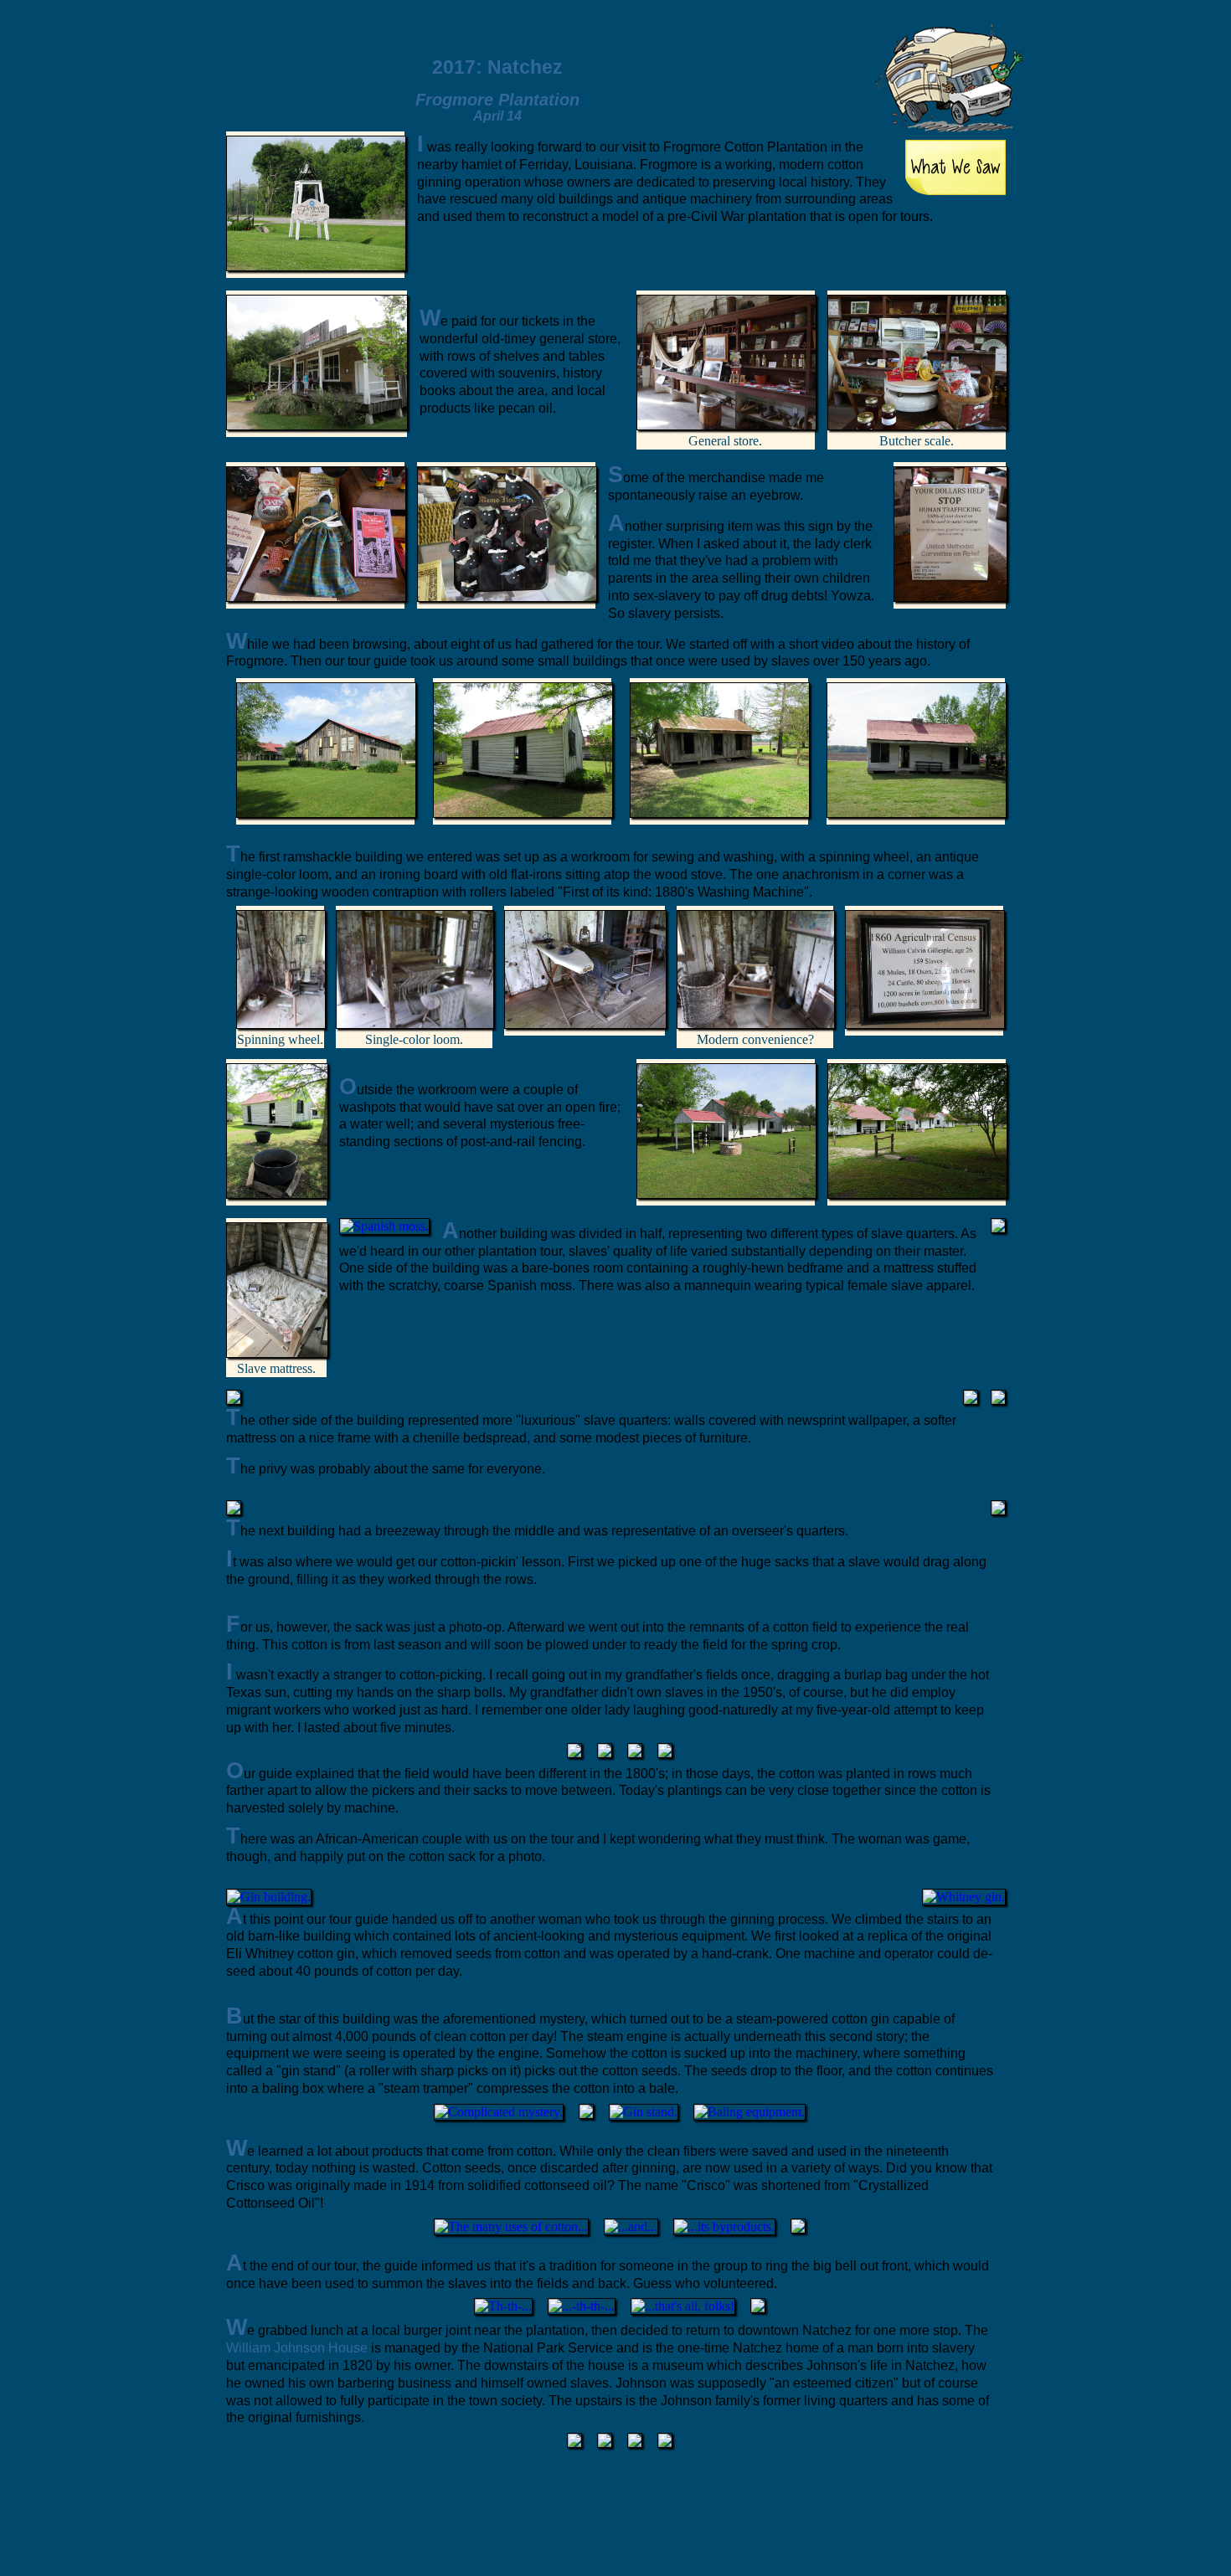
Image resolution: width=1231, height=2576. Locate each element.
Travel (736, 49)
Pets (793, 51)
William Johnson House (297, 2348)
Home (679, 49)
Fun (848, 52)
